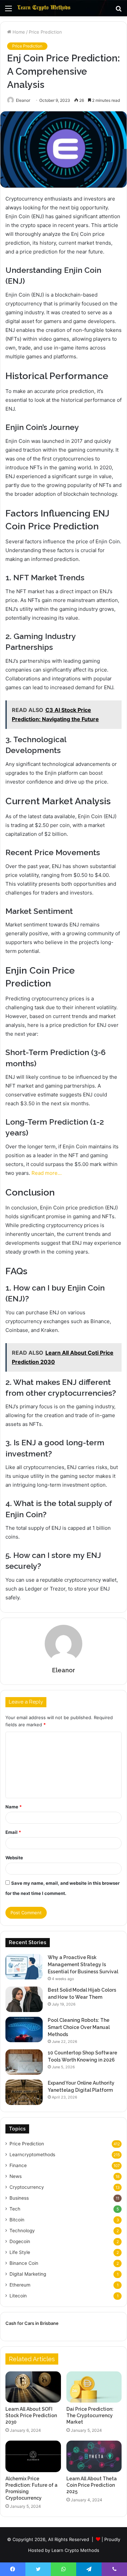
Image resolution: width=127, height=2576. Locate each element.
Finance (18, 2165)
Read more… (47, 1173)
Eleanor (23, 100)
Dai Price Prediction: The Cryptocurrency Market (90, 2415)
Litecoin (18, 2296)
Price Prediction (45, 32)
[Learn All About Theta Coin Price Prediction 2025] (94, 2456)
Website (14, 1858)
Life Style (20, 2252)
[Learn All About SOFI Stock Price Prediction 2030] (33, 2387)
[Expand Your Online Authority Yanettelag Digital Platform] (24, 2092)
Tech (15, 2209)
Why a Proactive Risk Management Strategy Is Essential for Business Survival (83, 1964)
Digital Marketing (28, 2274)
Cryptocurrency (27, 2187)
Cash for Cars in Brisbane (32, 2323)
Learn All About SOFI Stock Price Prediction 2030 (31, 2415)
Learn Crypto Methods (75, 2550)
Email (13, 1832)
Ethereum (20, 2285)
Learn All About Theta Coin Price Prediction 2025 (92, 2485)
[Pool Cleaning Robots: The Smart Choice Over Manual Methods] (24, 2029)
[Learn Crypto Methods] (44, 8)
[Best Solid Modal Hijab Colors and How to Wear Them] (24, 1999)
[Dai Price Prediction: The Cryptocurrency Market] (94, 2387)
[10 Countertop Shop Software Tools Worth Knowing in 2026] (24, 2062)
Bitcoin (17, 2220)
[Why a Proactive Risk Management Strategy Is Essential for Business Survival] (24, 1967)
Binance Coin (24, 2263)
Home (18, 32)
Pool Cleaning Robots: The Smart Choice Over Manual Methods (79, 2027)
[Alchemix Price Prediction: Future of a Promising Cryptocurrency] (33, 2456)
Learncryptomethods (32, 2155)
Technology (22, 2231)
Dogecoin (20, 2241)
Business (19, 2198)
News (16, 2176)
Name (14, 1807)
